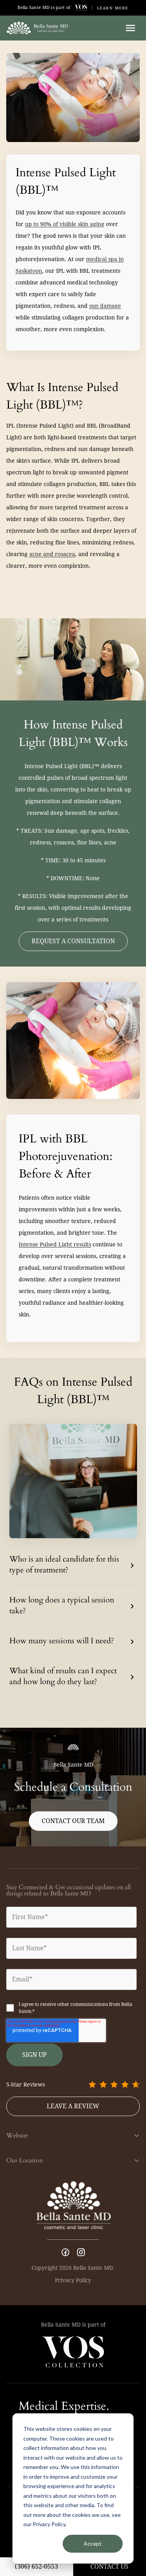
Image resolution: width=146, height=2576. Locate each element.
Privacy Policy (73, 2280)
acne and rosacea (52, 554)
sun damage (105, 306)
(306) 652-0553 (36, 2566)
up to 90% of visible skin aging (65, 224)
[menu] (130, 28)
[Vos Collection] (81, 8)
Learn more (113, 8)
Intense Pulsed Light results (55, 1244)
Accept (93, 2544)
